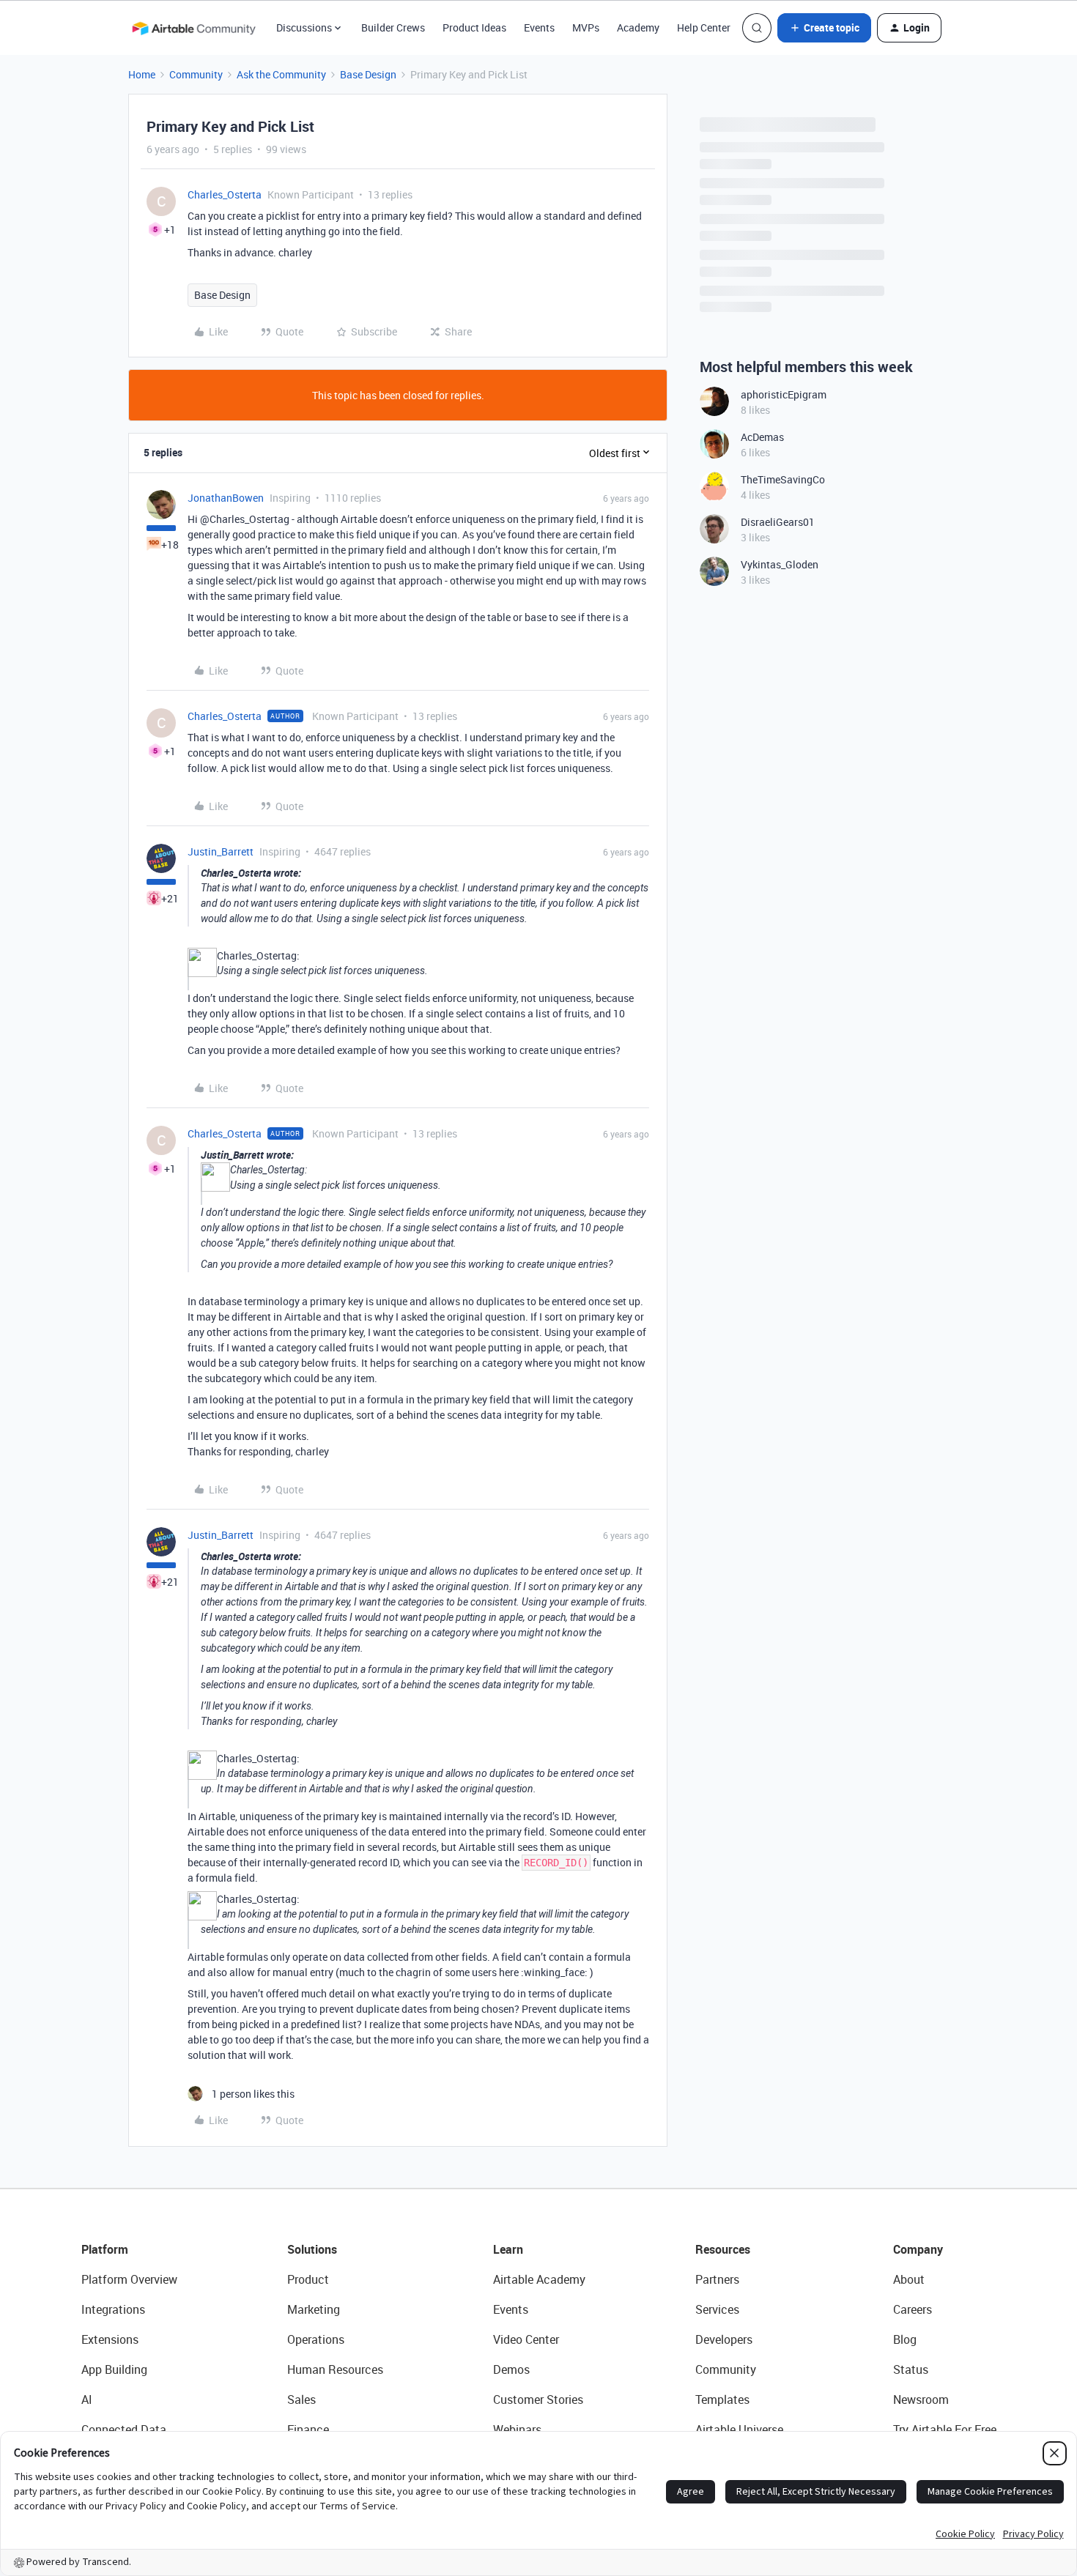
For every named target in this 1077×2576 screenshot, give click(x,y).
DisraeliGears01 (778, 522)
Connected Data (124, 2430)
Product (308, 2279)
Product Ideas (474, 27)
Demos (511, 2369)
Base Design (368, 74)
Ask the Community (281, 74)
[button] (824, 28)
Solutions (312, 2249)
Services (717, 2309)
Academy (638, 27)
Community (196, 74)
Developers (724, 2339)
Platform (105, 2249)
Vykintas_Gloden (780, 564)
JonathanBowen (226, 498)
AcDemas (762, 437)
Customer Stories (538, 2399)
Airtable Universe (739, 2430)
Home (142, 74)
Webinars (517, 2430)
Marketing (314, 2309)
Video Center (526, 2339)
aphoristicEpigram (784, 394)
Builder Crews (393, 27)
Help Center (704, 27)
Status (911, 2369)
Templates (722, 2399)
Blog (905, 2339)
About (909, 2279)
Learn (508, 2249)
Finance (308, 2430)
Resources (723, 2249)
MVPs (586, 27)
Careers (913, 2309)
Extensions (110, 2339)
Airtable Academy (539, 2279)
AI (87, 2399)
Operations (316, 2339)
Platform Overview (129, 2279)
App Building (114, 2369)
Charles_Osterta (225, 194)
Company (918, 2249)
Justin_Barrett (221, 851)
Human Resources (335, 2369)
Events (539, 27)
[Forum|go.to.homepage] (193, 28)
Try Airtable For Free (945, 2430)
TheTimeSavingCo (783, 479)
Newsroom (921, 2399)
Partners (717, 2279)
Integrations (113, 2309)
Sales (301, 2399)
